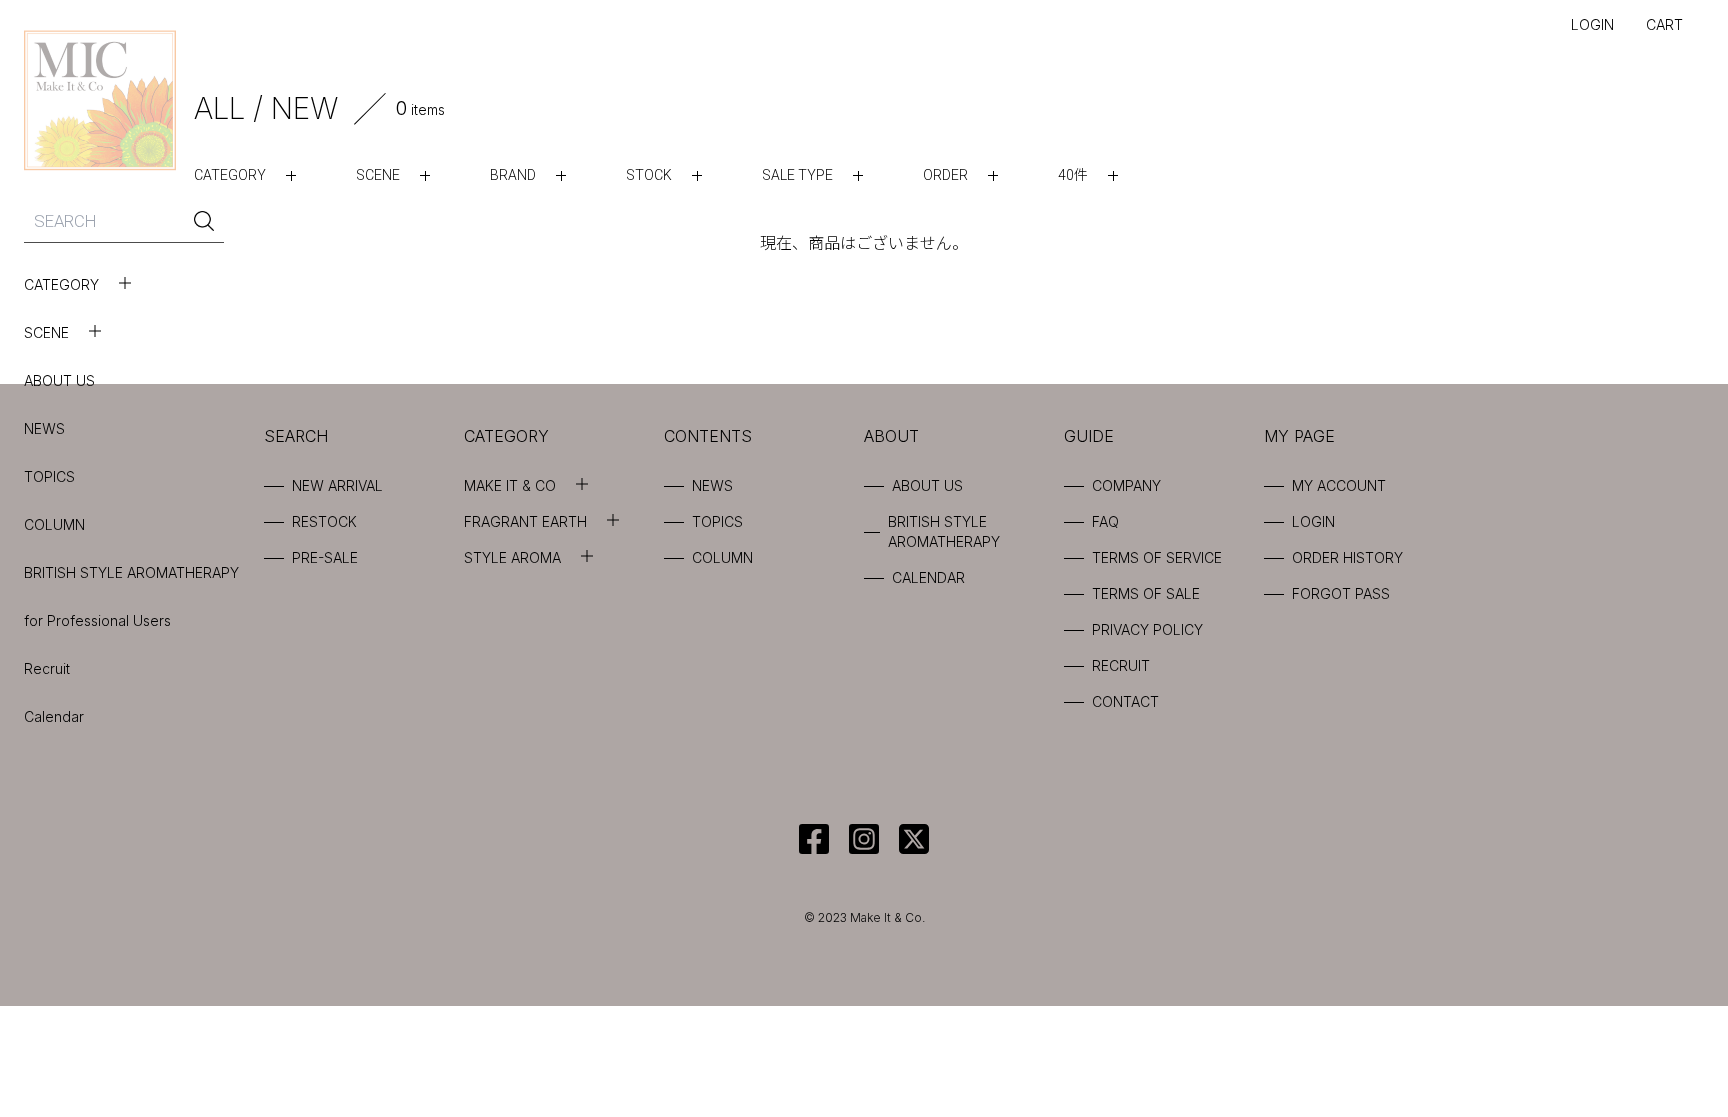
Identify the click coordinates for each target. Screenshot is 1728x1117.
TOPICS (49, 476)
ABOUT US (59, 380)
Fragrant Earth (525, 521)
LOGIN (1592, 24)
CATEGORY (61, 284)
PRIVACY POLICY (1147, 629)
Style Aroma (512, 557)
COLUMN (54, 524)
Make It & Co (510, 485)
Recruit (47, 668)
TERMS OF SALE (1146, 593)
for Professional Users (97, 620)
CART (1664, 24)
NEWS (44, 428)
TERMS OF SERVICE (1157, 557)
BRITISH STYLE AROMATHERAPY (131, 572)
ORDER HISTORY (1347, 557)
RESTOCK (324, 521)
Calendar (54, 716)
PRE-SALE (325, 557)
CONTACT (1125, 701)
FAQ (1105, 521)
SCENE (46, 332)
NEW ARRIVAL (337, 485)
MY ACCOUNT (1339, 485)
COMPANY (1126, 485)
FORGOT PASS (1341, 593)
